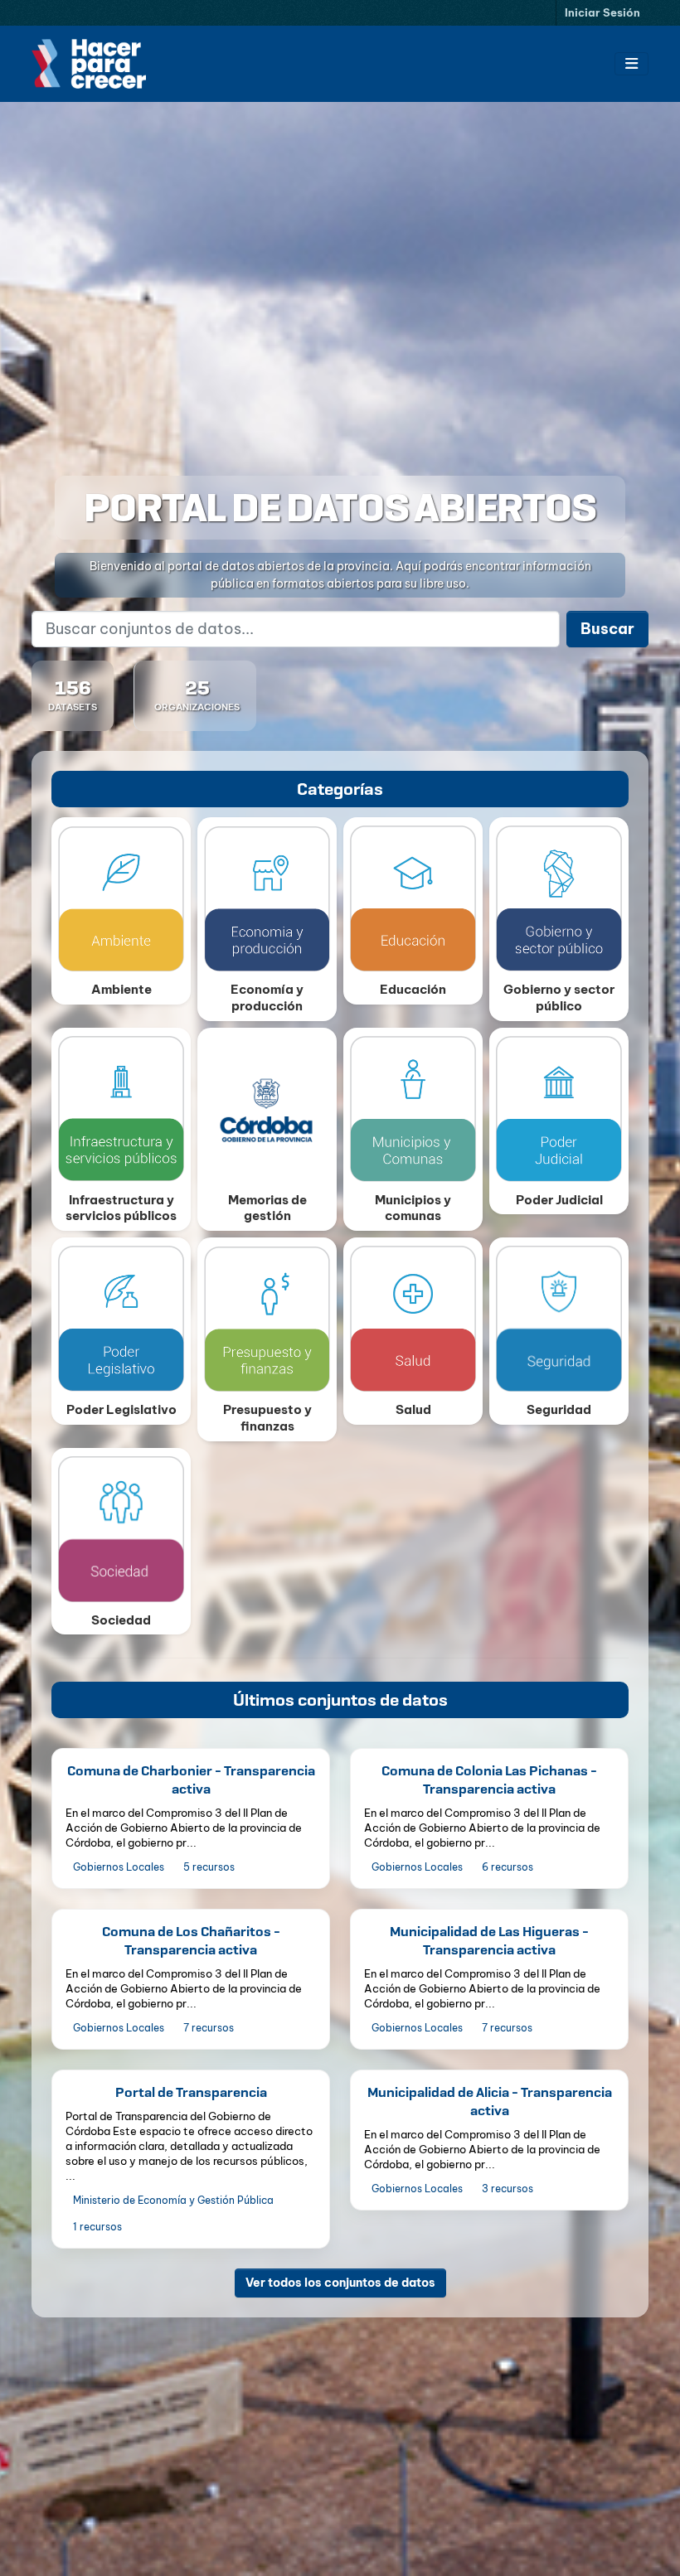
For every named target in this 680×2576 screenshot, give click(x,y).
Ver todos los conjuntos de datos (340, 2283)
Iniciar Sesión (602, 12)
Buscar (607, 629)
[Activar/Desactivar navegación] (631, 64)
